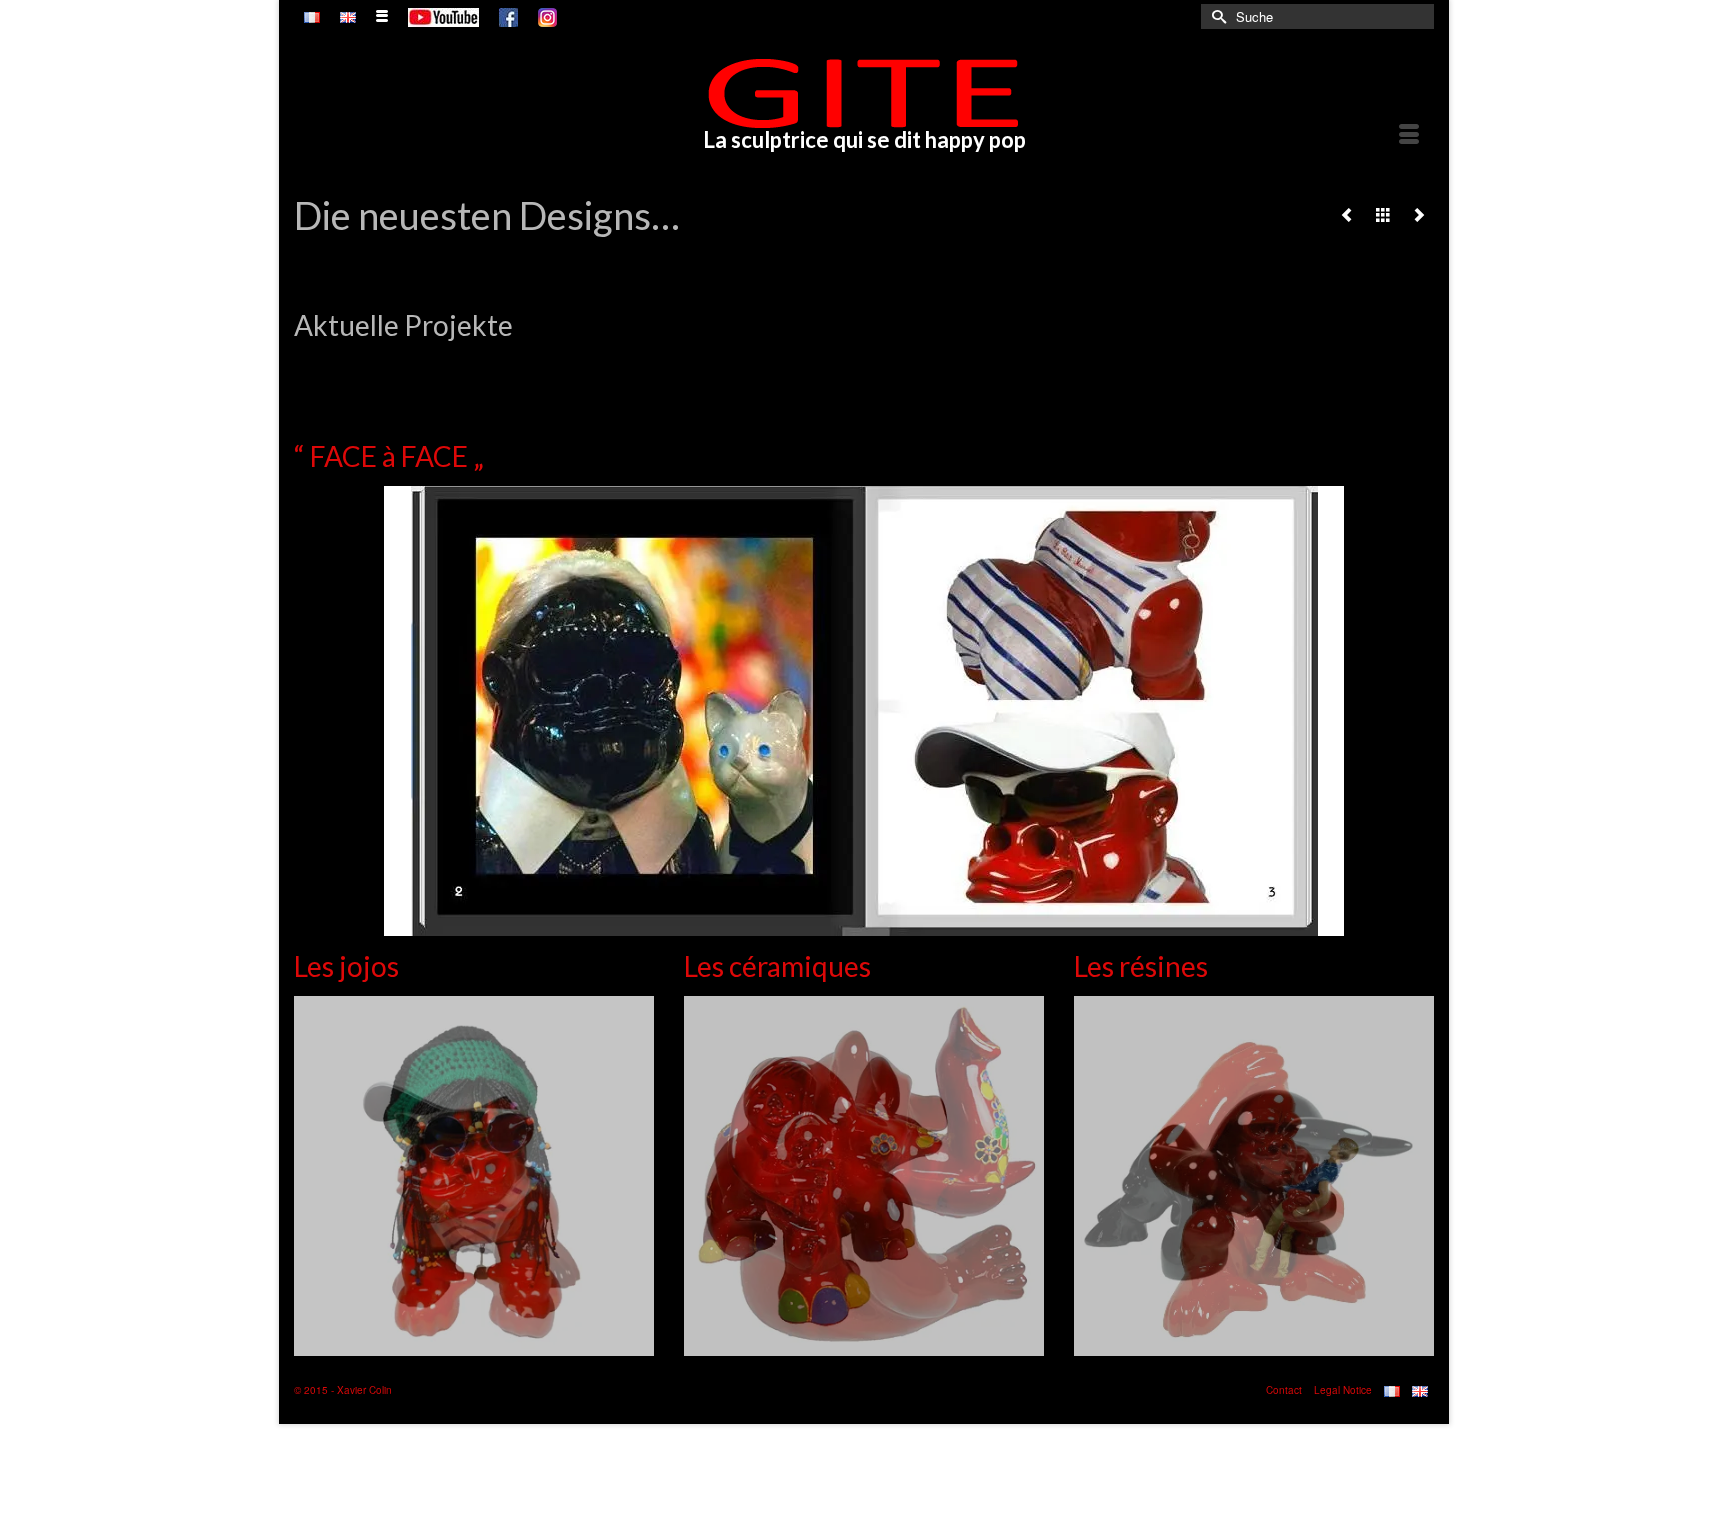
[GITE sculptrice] (864, 92)
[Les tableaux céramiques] (1347, 214)
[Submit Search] (1216, 16)
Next (1416, 355)
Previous (311, 355)
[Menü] (1409, 136)
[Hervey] (1419, 214)
